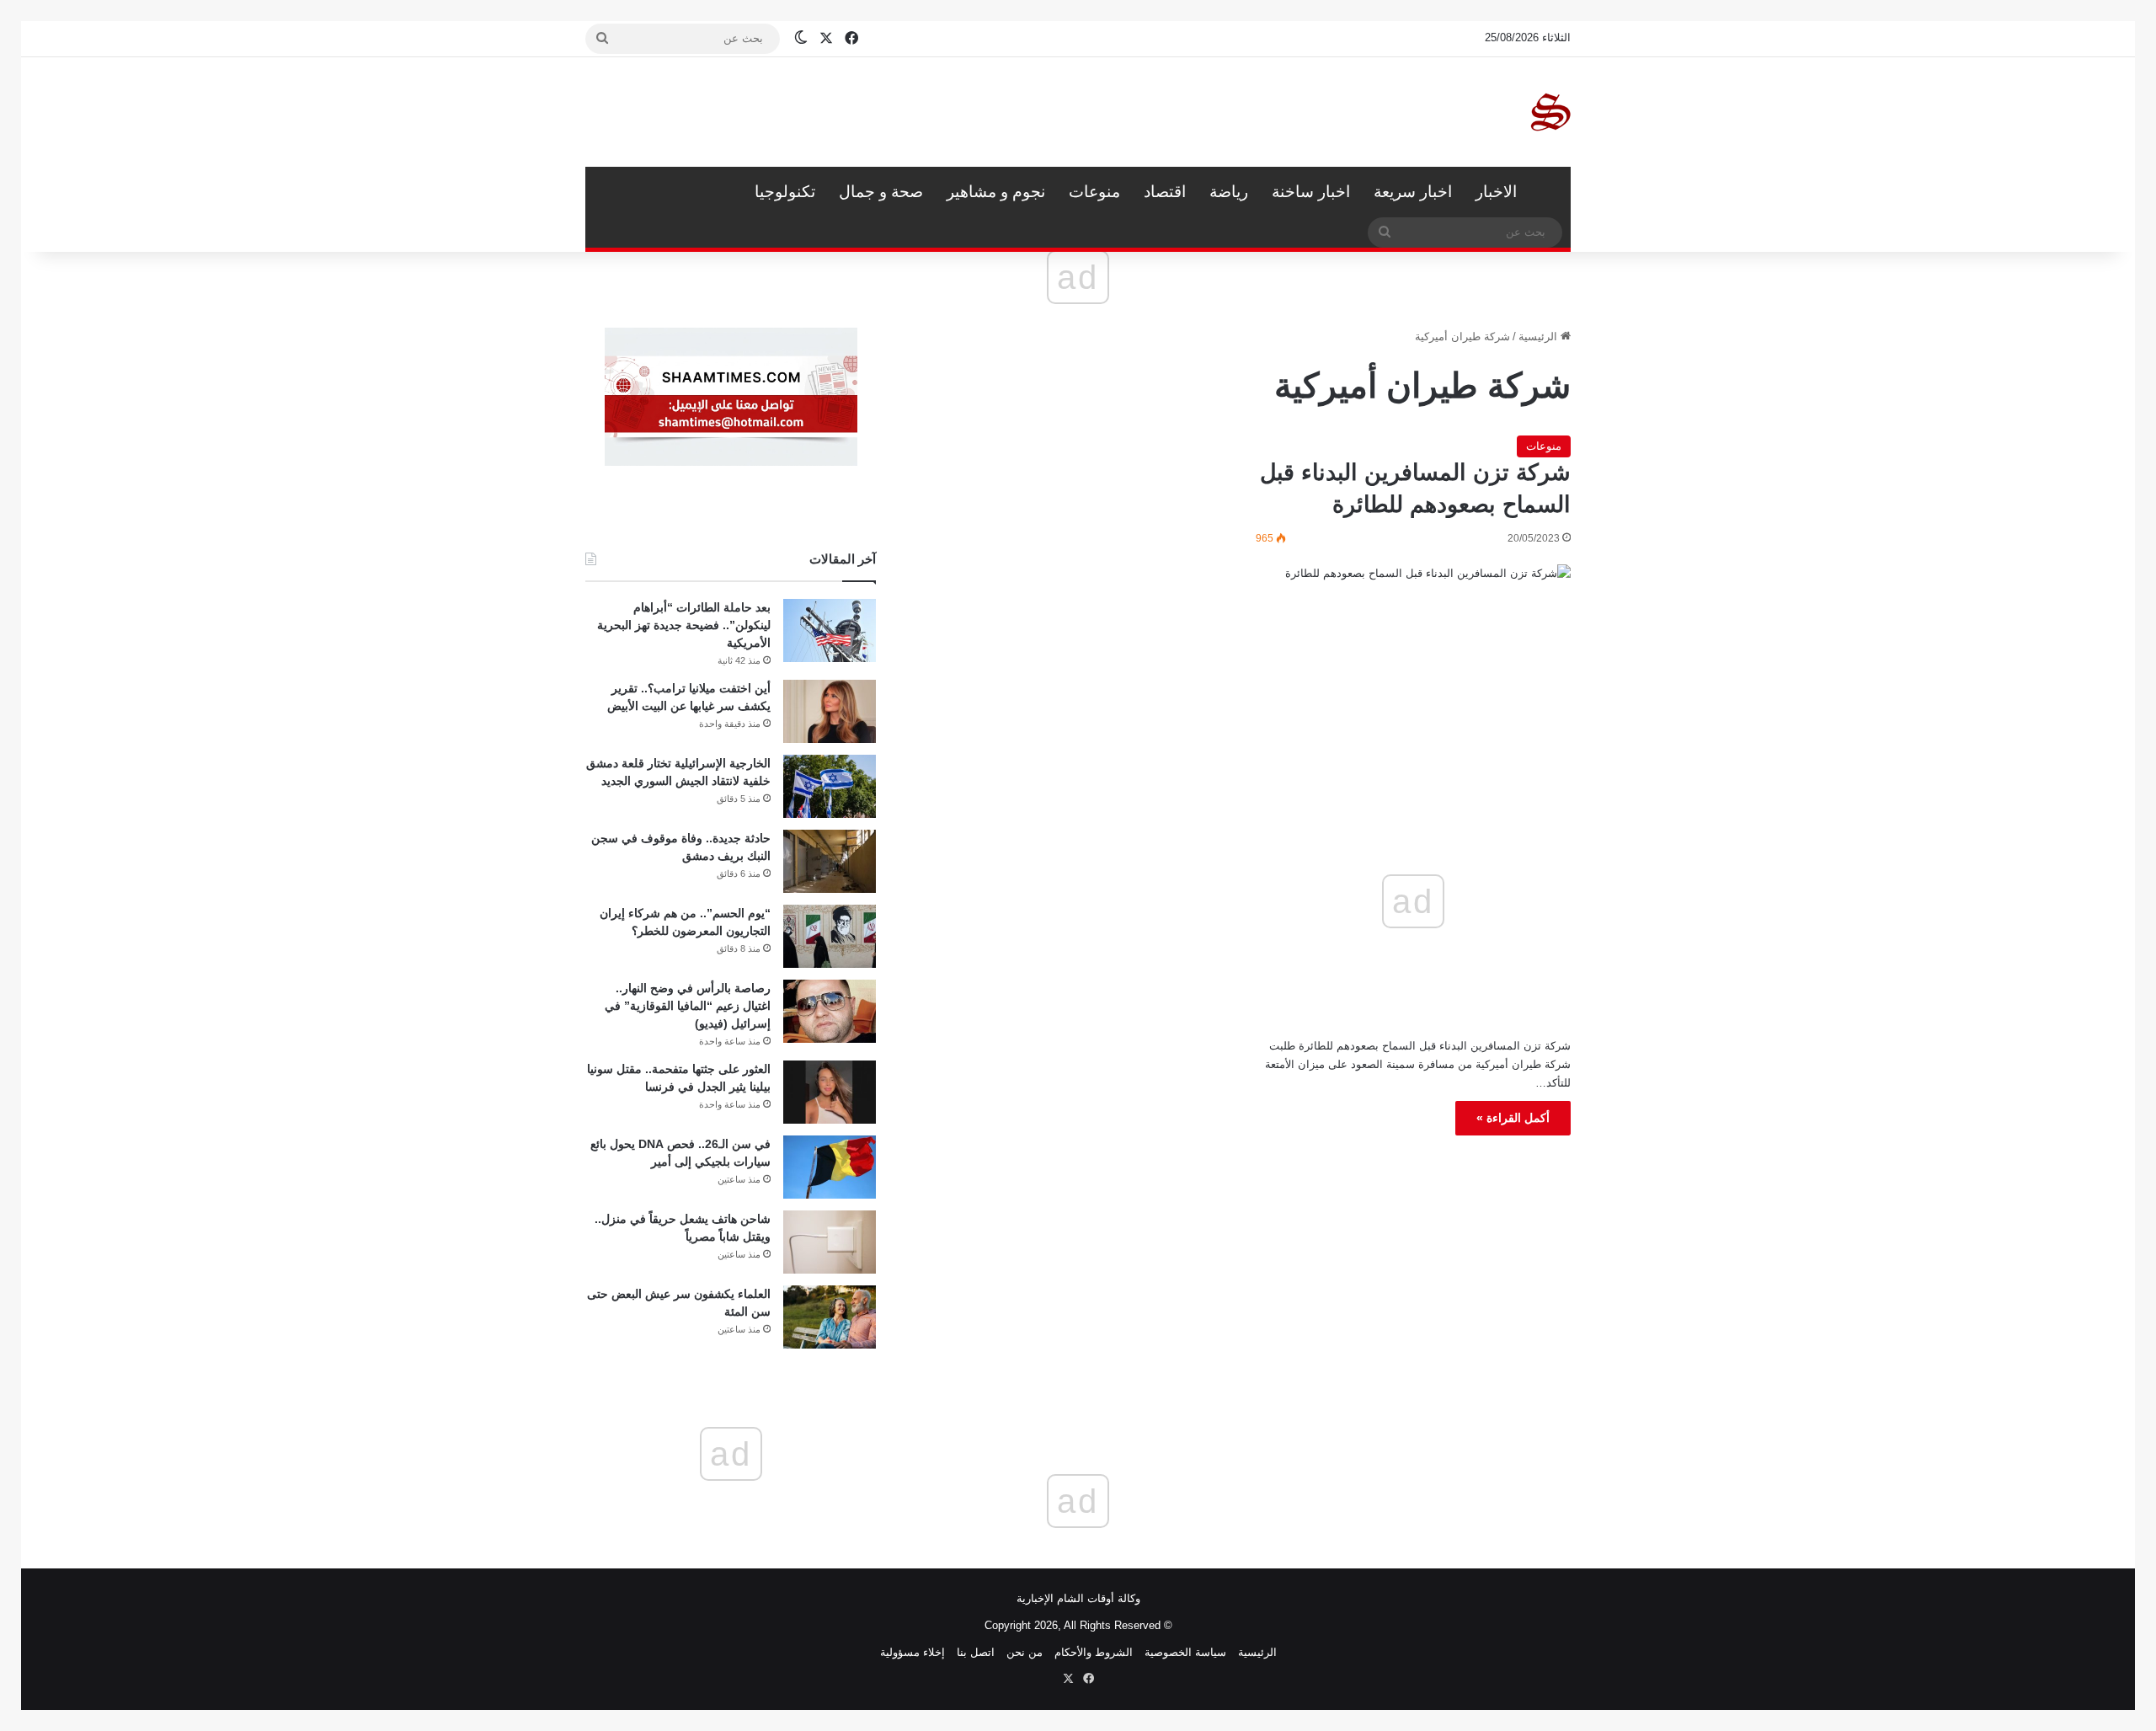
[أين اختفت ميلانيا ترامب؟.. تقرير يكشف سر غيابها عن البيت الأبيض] (830, 711)
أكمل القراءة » (1513, 1118)
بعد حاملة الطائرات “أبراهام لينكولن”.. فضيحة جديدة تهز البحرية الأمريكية (684, 625)
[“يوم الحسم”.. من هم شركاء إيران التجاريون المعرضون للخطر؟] (830, 936)
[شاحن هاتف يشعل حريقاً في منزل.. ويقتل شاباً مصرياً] (830, 1242)
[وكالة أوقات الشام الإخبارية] (1550, 112)
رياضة (1229, 192)
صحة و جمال (881, 192)
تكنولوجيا (785, 192)
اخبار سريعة (1413, 192)
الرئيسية (1550, 192)
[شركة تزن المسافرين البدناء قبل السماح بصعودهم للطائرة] (1413, 659)
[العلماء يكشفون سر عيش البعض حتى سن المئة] (830, 1317)
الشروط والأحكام (1094, 1652)
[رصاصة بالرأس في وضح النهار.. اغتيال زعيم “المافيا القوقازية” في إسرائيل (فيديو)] (830, 1011)
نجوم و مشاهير (996, 192)
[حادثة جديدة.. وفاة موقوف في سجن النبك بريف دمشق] (830, 861)
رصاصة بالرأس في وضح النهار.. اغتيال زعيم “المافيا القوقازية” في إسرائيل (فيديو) (688, 1006)
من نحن (1025, 1652)
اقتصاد (1165, 192)
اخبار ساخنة (1311, 192)
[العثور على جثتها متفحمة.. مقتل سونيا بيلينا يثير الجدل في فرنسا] (830, 1092)
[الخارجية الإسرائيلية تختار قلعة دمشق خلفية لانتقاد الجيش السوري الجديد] (830, 786)
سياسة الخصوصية (1185, 1652)
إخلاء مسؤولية (913, 1652)
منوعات (1094, 192)
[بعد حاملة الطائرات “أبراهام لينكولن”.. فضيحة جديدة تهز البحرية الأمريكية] (830, 630)
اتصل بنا (976, 1652)
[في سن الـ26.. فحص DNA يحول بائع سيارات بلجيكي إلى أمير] (830, 1167)
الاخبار (1496, 192)
